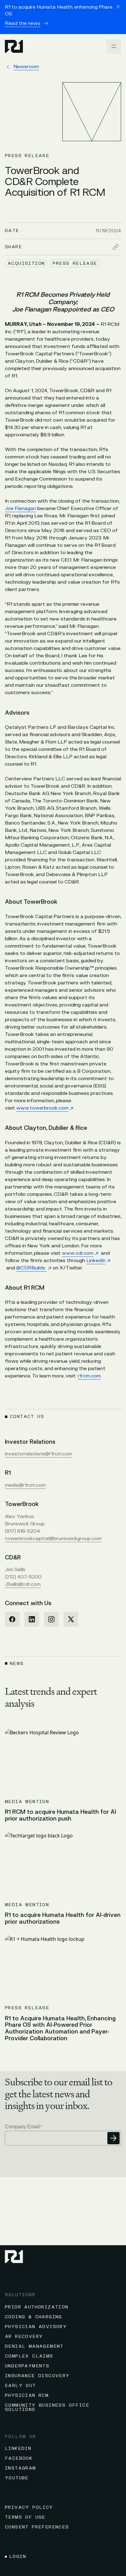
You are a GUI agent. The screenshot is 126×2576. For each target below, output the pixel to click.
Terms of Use (25, 2517)
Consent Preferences (37, 2527)
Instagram (20, 2468)
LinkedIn (96, 1261)
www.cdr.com (78, 1253)
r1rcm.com (89, 1376)
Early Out (20, 2386)
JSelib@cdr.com (23, 1584)
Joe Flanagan (20, 508)
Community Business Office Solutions (47, 2407)
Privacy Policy (29, 2507)
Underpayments (27, 2366)
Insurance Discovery (37, 2376)
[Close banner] (118, 7)
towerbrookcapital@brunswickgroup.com (53, 1539)
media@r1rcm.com (25, 1485)
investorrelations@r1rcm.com (39, 1454)
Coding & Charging (33, 2317)
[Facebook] (12, 1619)
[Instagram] (51, 1619)
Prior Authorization (37, 2307)
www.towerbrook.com (42, 1108)
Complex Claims (29, 2356)
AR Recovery (24, 2337)
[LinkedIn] (32, 1619)
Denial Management (34, 2346)
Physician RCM (27, 2395)
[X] (71, 1619)
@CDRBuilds (31, 1268)
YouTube (17, 2478)
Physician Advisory (36, 2327)
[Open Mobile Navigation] (114, 46)
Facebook (19, 2458)
